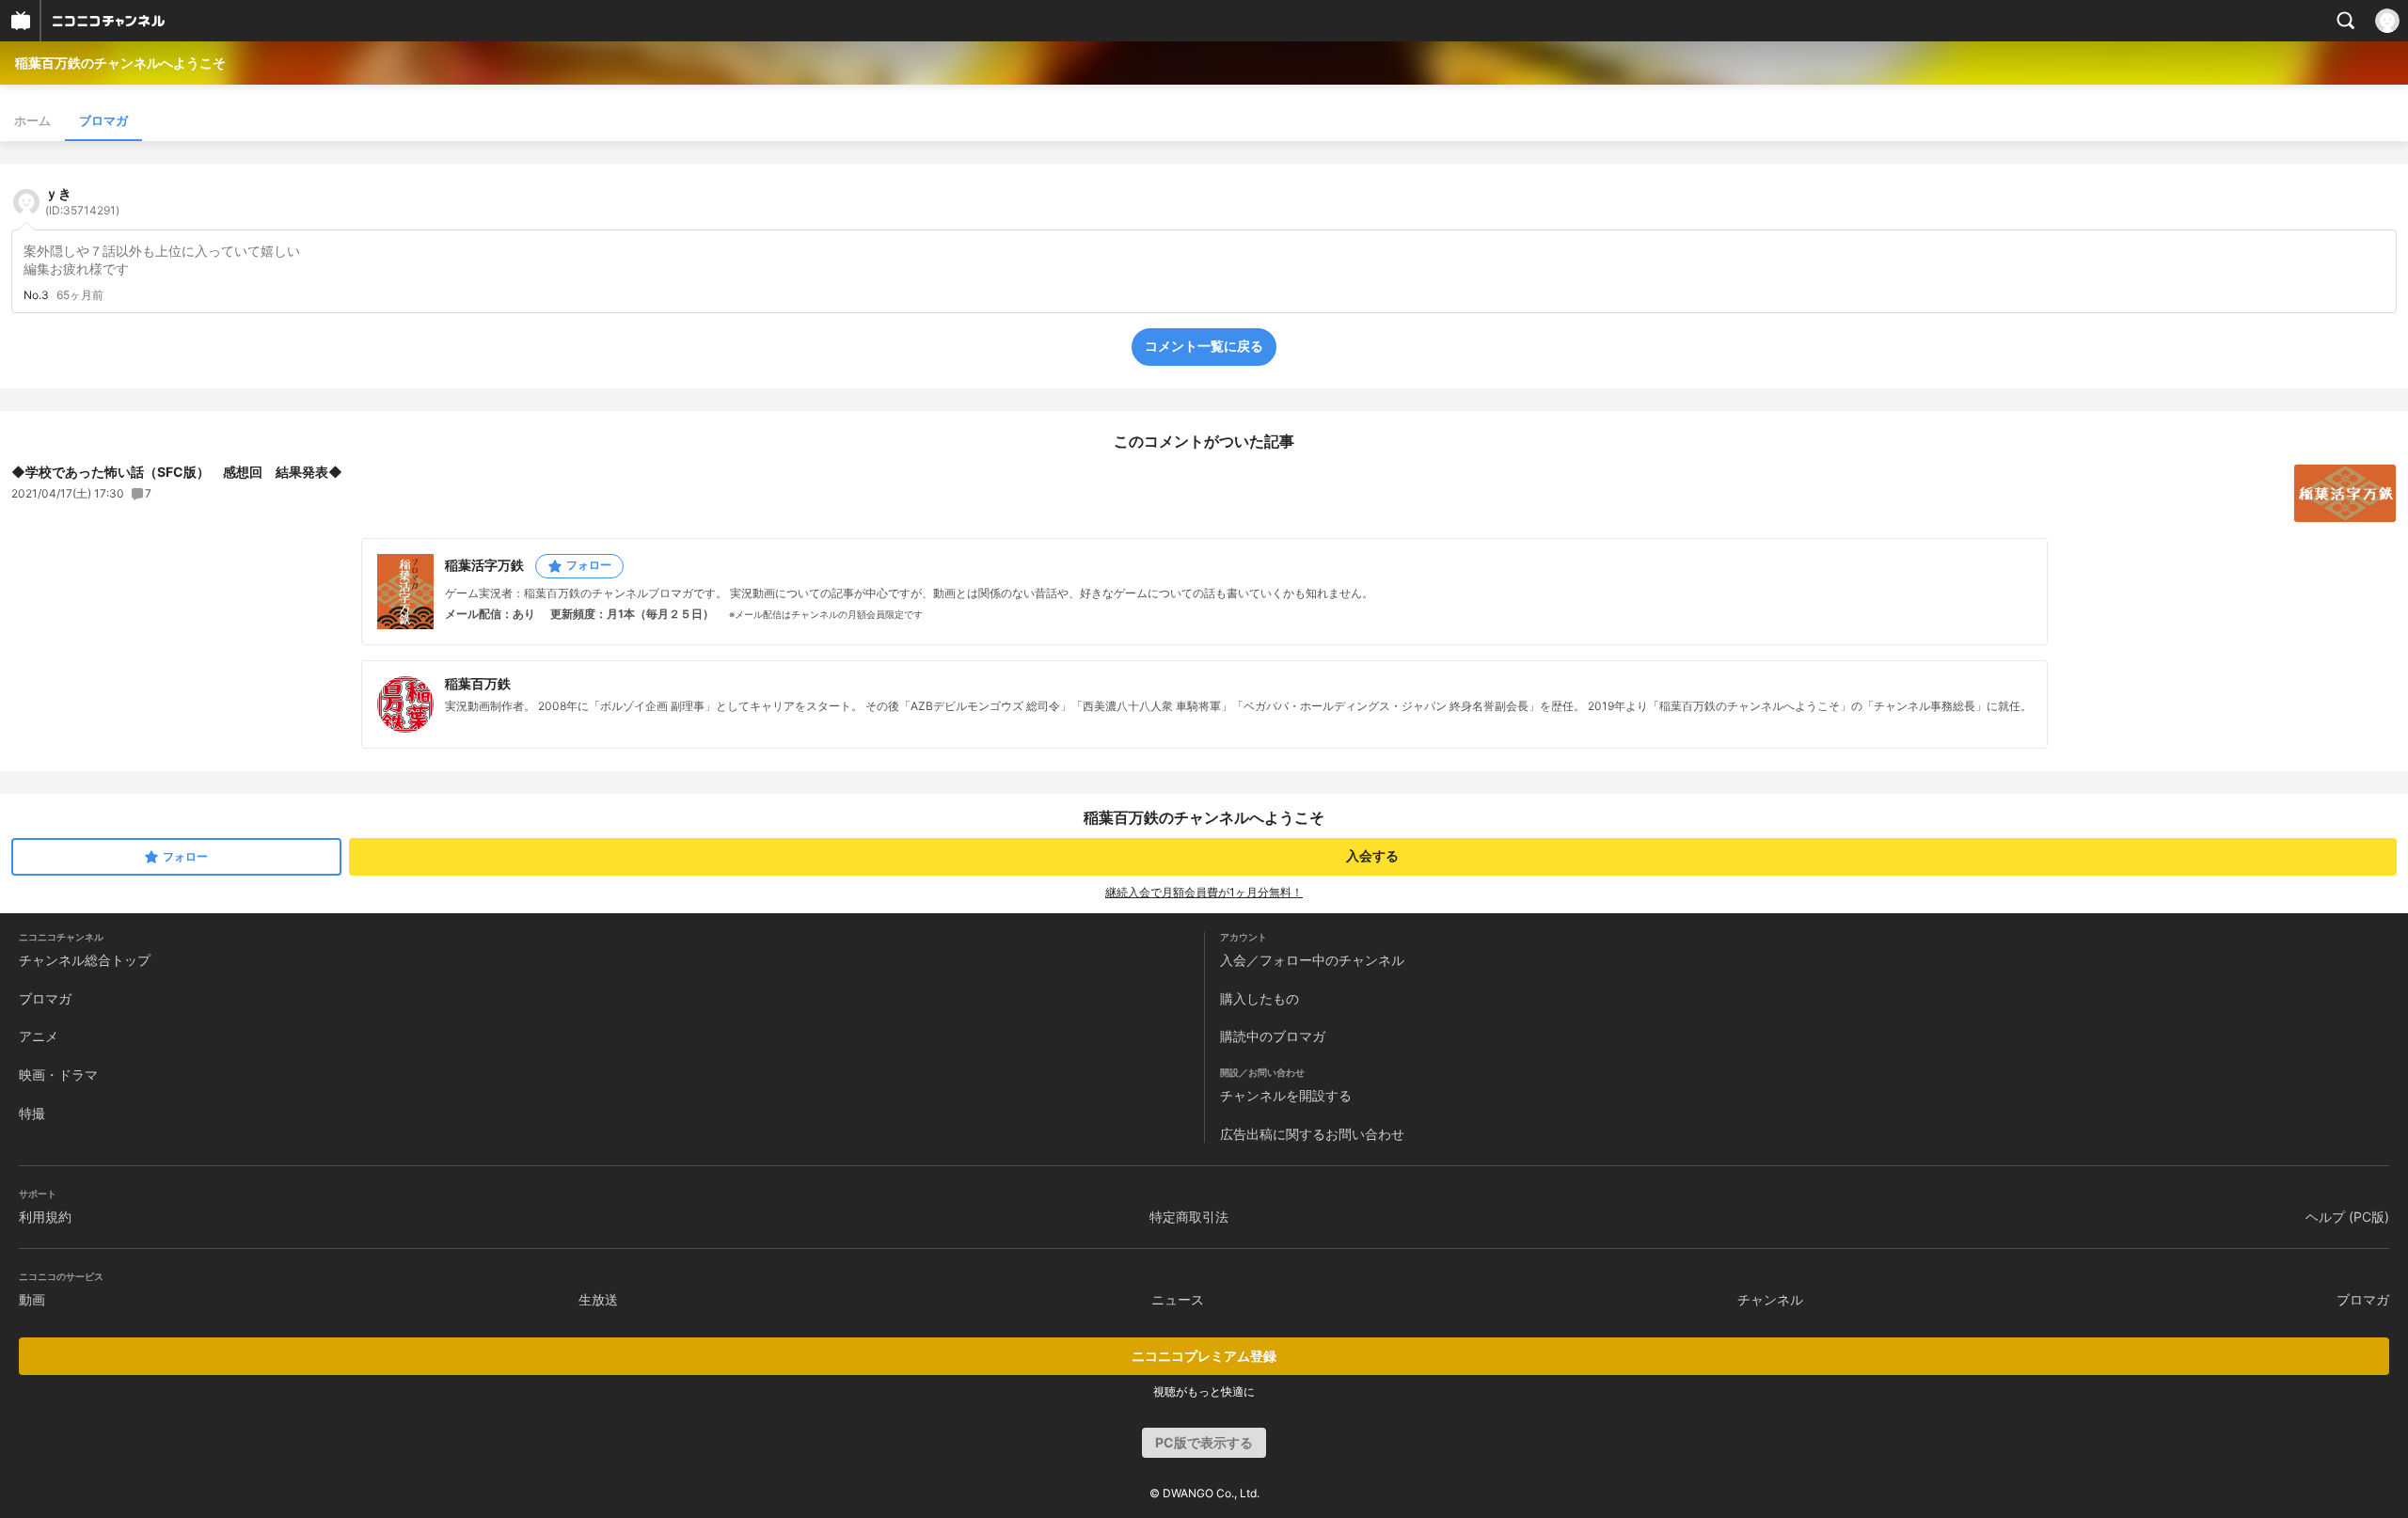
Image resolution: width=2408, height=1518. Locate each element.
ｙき (82, 201)
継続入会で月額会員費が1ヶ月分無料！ (1204, 892)
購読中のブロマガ (1273, 1036)
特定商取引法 (1189, 1217)
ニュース (1178, 1299)
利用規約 (45, 1217)
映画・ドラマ (58, 1075)
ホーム (32, 120)
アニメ (39, 1036)
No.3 (36, 295)
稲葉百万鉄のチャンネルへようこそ (120, 63)
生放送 (598, 1299)
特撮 (32, 1113)
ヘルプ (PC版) (2347, 1217)
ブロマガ (103, 120)
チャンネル (1770, 1299)
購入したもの (1259, 998)
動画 (32, 1299)
